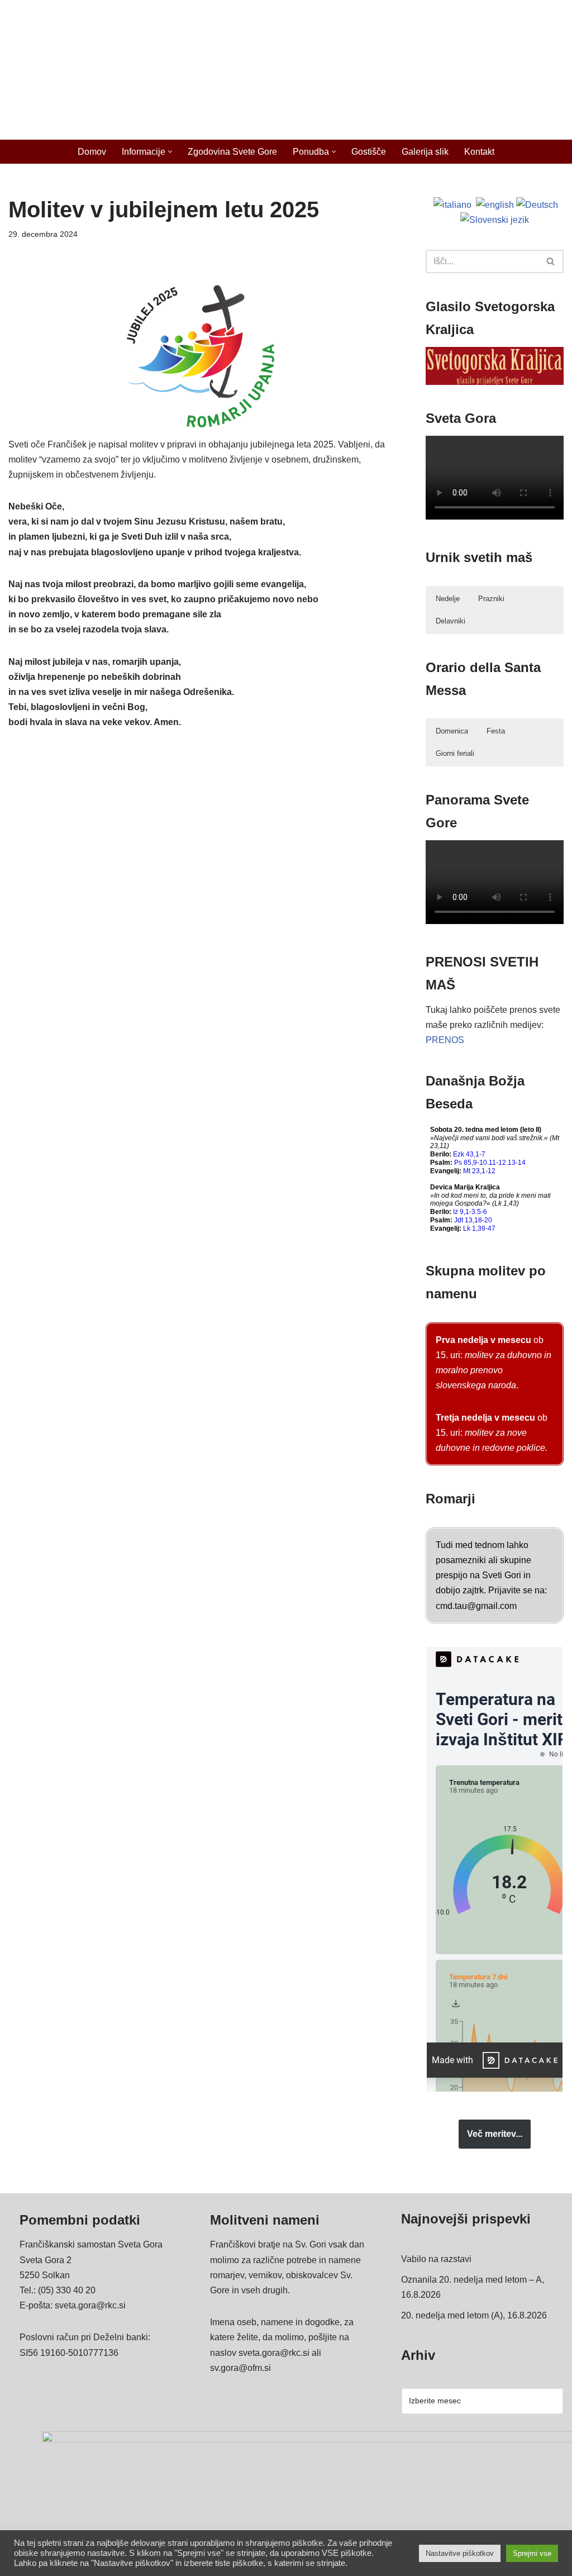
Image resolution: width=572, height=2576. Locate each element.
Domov (92, 152)
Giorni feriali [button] (455, 753)
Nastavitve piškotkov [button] (460, 2553)
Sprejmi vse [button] (532, 2553)
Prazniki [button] (491, 599)
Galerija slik (425, 152)
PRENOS (445, 1040)
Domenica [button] (452, 731)
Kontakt (479, 152)
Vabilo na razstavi (436, 2259)
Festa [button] (496, 731)
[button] (170, 152)
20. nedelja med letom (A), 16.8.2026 (474, 2315)
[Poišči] (551, 261)
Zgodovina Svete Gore (232, 152)
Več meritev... (495, 2134)
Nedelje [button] (448, 599)
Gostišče (369, 152)
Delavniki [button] (451, 621)
